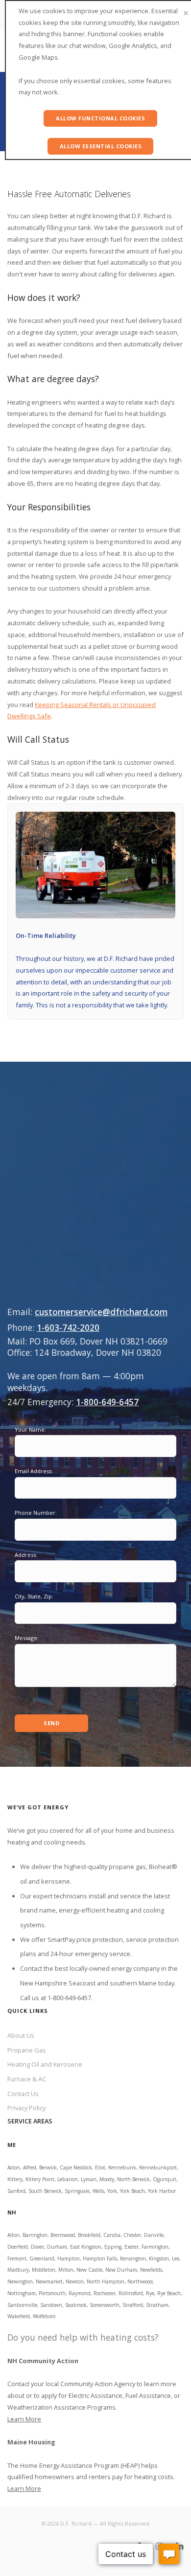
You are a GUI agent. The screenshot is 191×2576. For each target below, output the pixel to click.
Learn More (24, 2419)
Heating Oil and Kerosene (45, 2064)
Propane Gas (27, 2050)
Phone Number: (36, 1513)
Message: (27, 1638)
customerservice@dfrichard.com (101, 1312)
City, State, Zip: (34, 1596)
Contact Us (23, 2094)
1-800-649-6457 (107, 1402)
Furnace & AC (27, 2079)
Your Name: (30, 1429)
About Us (21, 2035)
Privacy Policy (26, 2108)
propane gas (127, 1867)
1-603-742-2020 (68, 1327)
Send (51, 1723)
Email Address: (34, 1471)
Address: (26, 1555)
